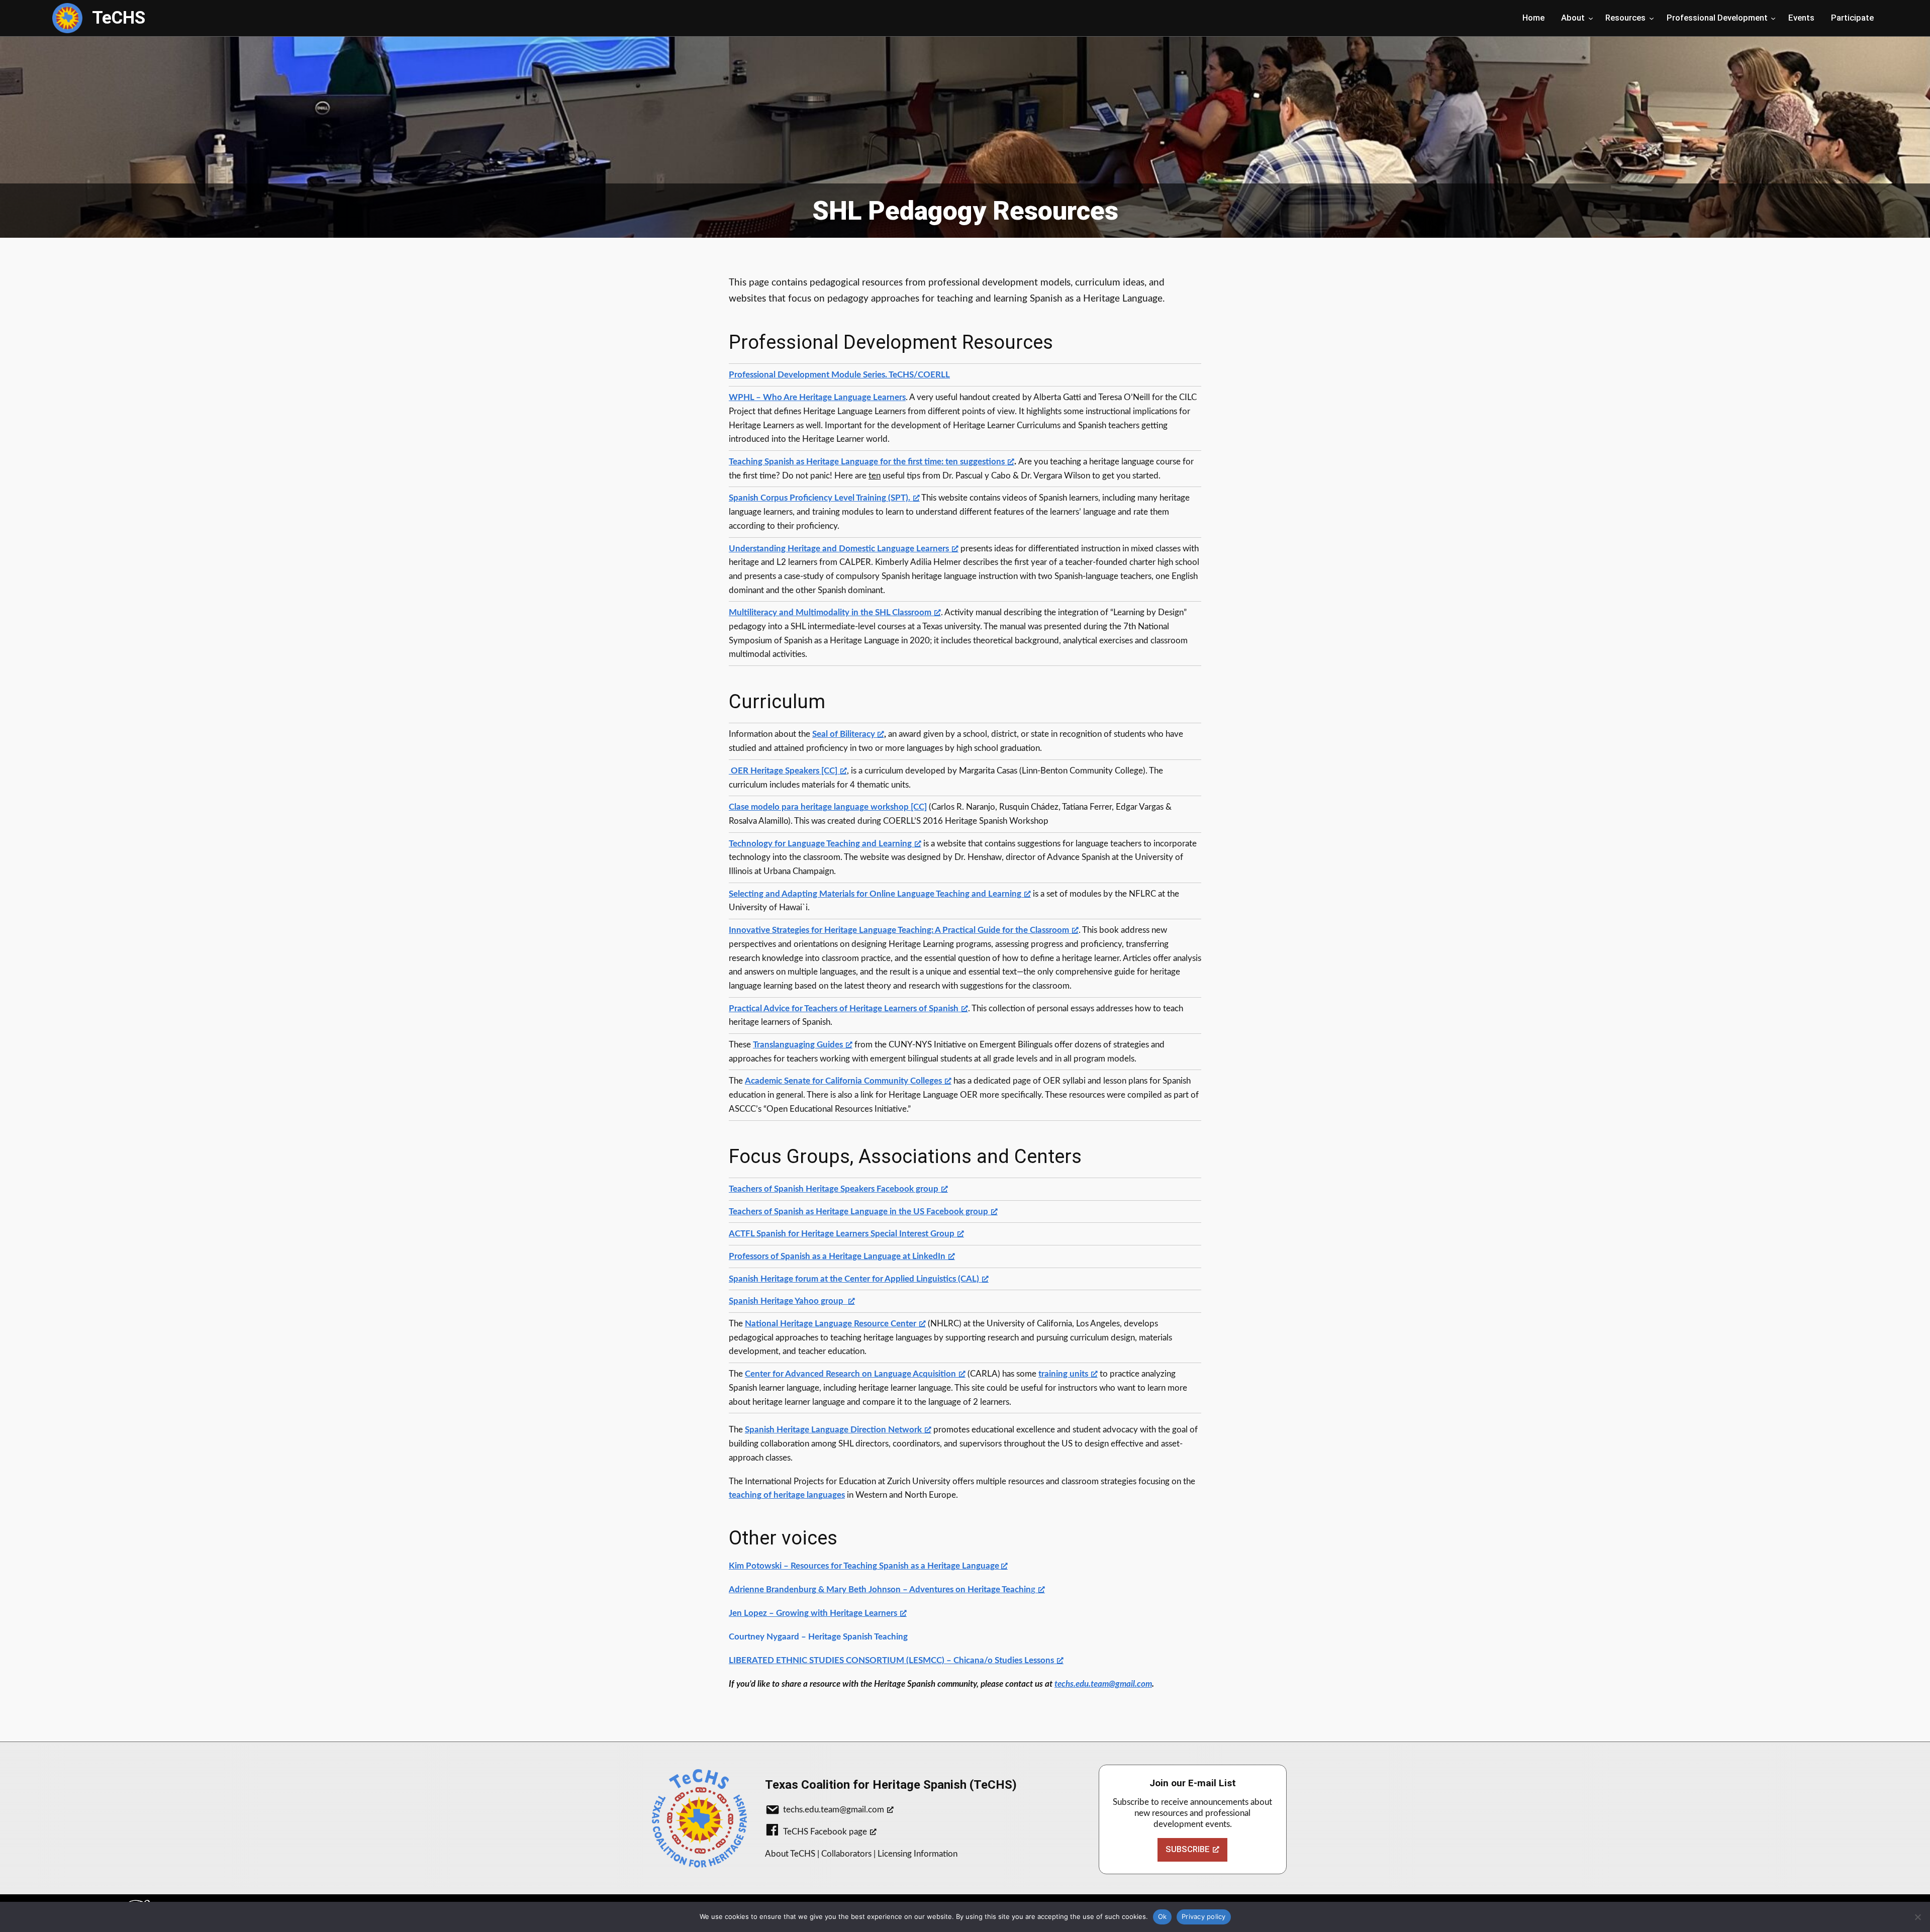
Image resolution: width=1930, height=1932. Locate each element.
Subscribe (1188, 1849)
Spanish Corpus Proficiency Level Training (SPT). (819, 498)
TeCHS (119, 18)
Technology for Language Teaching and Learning (820, 844)
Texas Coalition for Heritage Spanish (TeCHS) (891, 1785)
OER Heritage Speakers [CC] (783, 771)
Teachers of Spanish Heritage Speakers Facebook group (834, 1189)
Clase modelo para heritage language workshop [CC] (828, 807)
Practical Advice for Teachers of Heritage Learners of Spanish (844, 1008)
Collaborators (846, 1854)
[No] (1917, 1917)
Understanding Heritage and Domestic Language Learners (839, 549)
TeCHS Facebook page (825, 1832)
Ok (1163, 1916)
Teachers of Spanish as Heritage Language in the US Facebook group (858, 1212)
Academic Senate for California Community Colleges (843, 1081)
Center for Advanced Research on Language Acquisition (850, 1374)
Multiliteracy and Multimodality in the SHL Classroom (830, 612)
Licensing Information (918, 1854)
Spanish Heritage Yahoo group (787, 1301)
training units (1063, 1374)
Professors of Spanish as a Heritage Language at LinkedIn (837, 1256)
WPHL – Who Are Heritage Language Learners (817, 397)
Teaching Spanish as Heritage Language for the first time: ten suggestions (867, 462)
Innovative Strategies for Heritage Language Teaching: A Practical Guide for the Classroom (899, 930)
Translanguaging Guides (798, 1045)
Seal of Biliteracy (843, 734)
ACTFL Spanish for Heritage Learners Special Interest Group (842, 1234)
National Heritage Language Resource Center (831, 1324)
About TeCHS (790, 1854)
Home (1533, 18)
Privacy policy (1204, 1916)
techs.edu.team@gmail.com (834, 1810)
